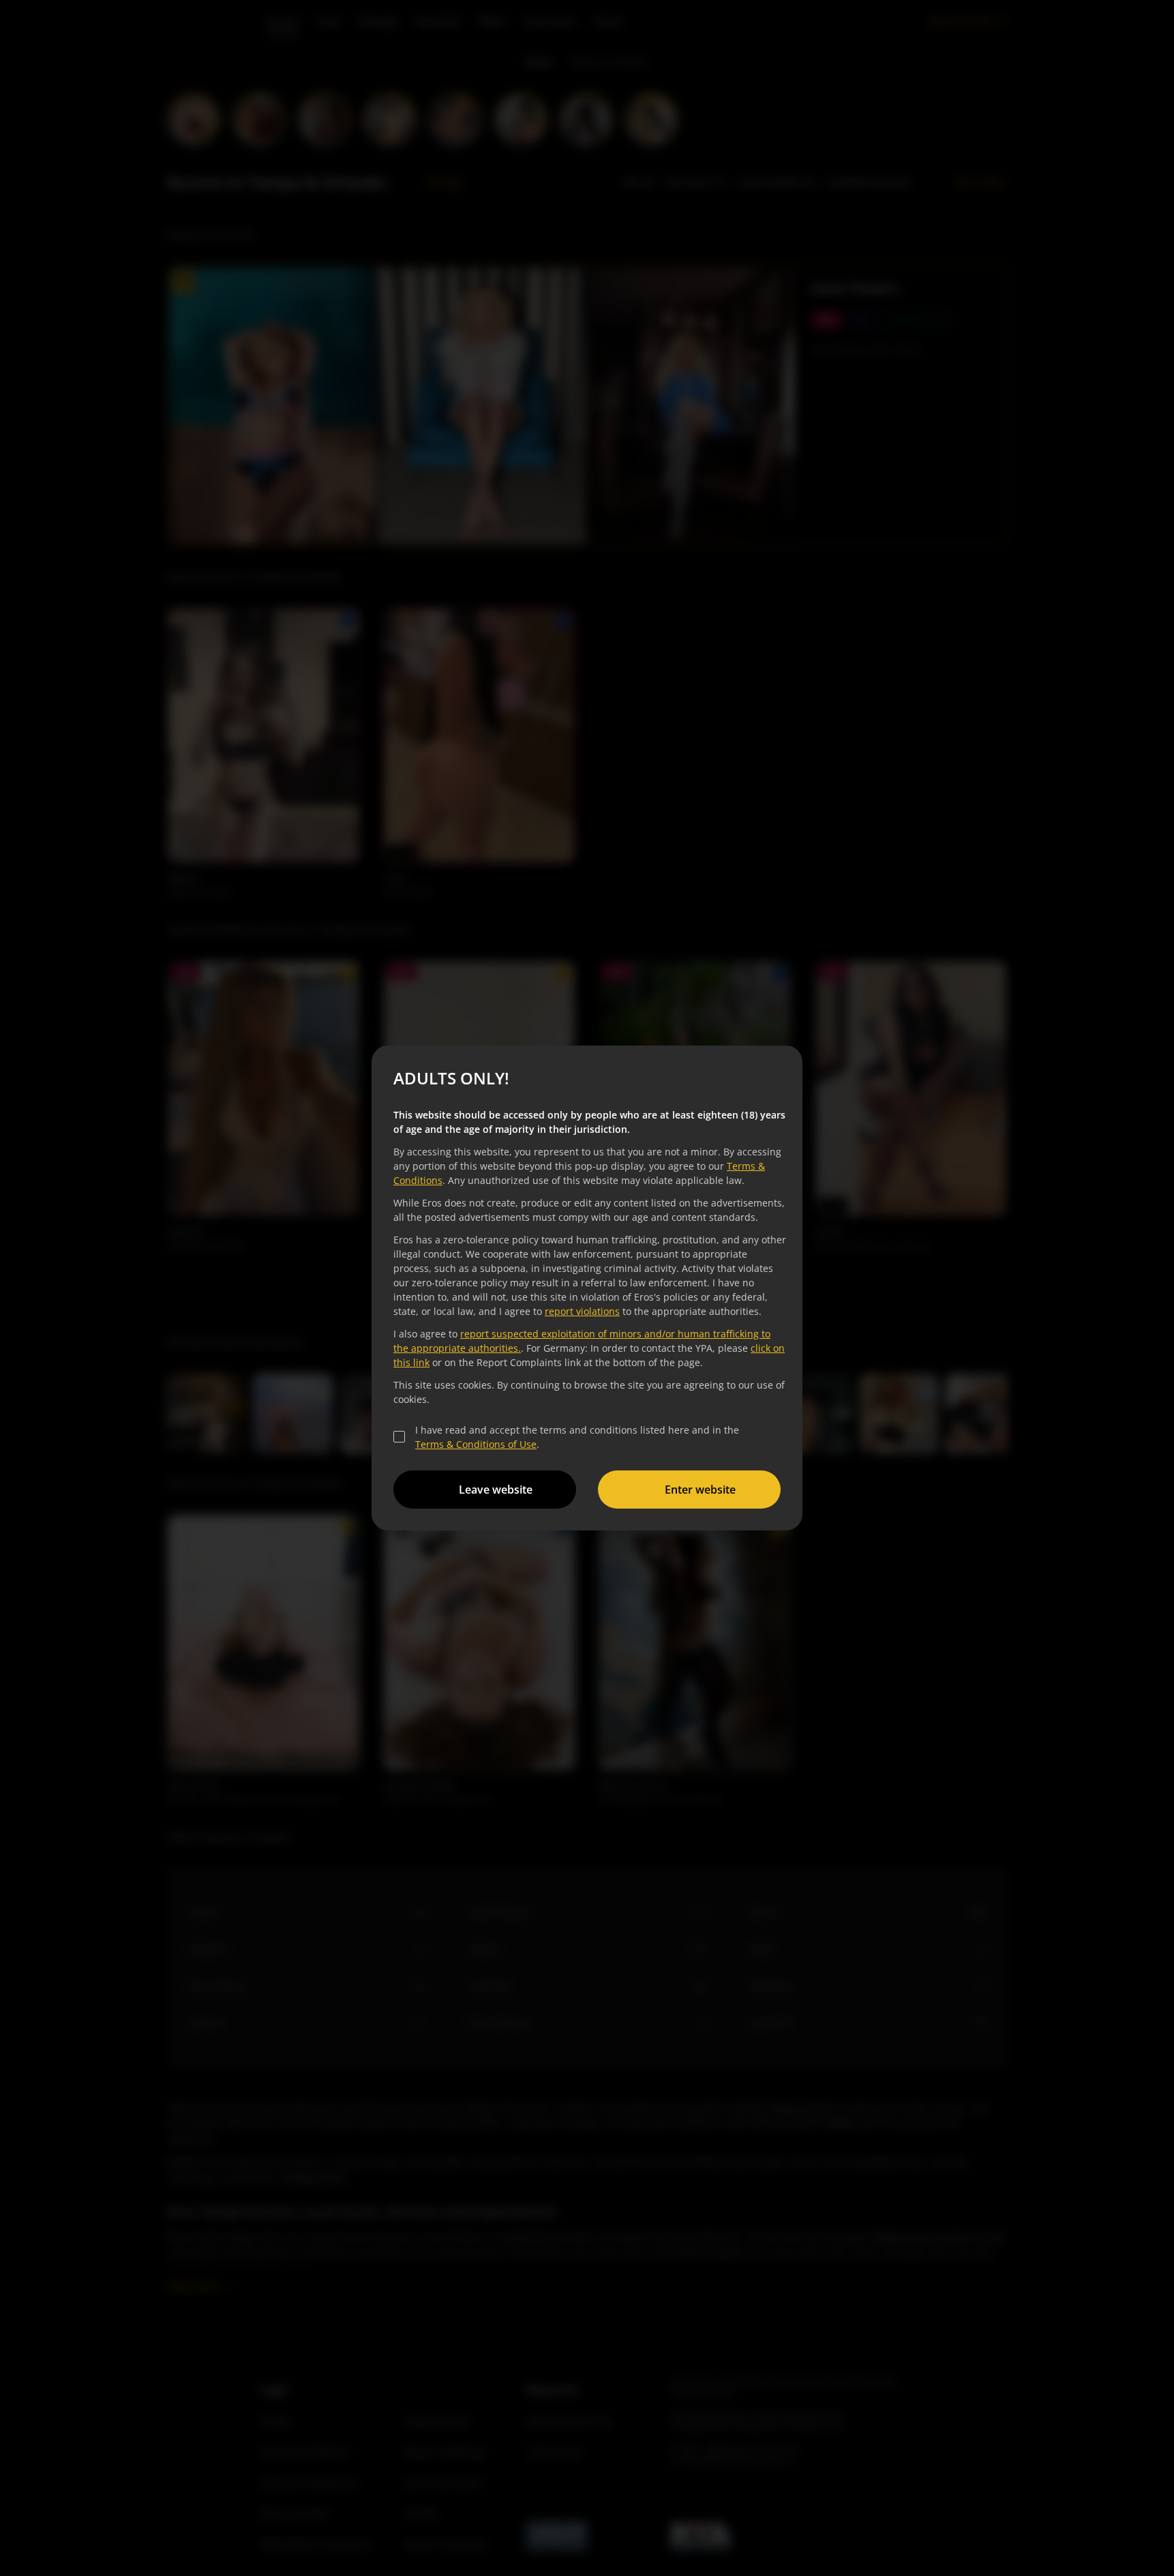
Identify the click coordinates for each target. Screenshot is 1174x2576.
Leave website (496, 1490)
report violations (582, 1311)
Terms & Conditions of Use (476, 1444)
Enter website (700, 1490)
